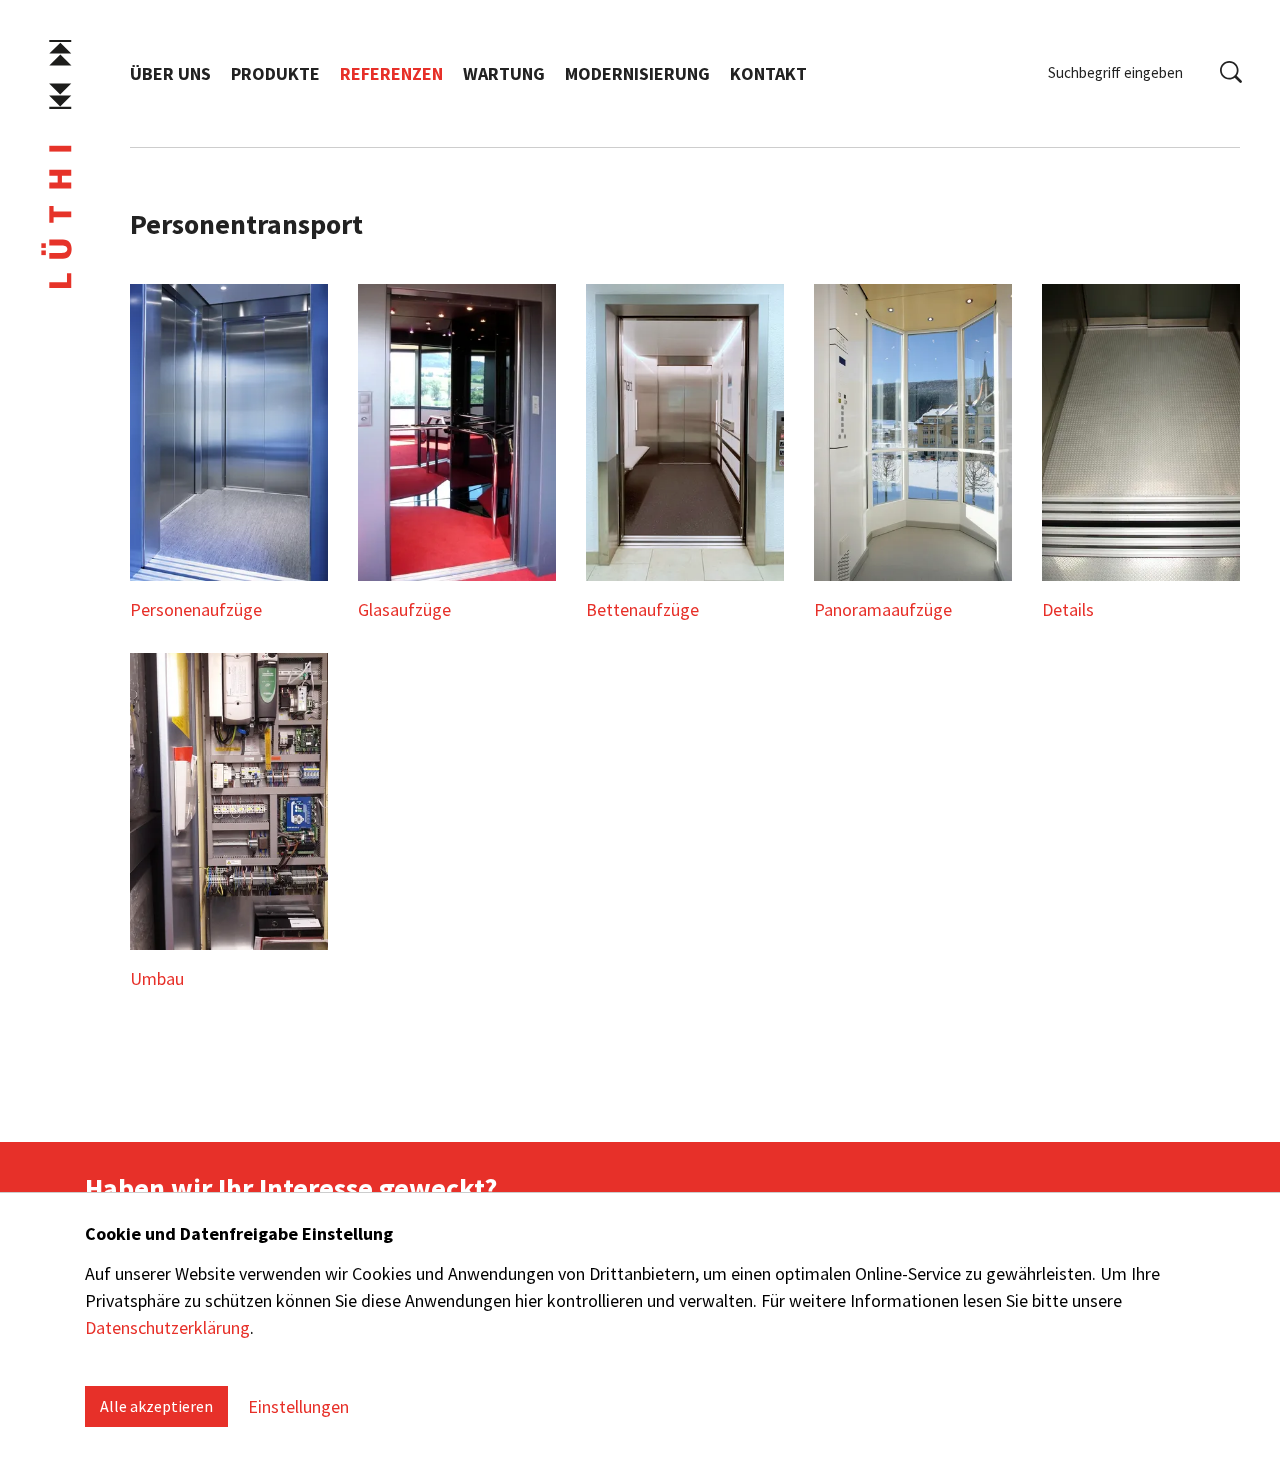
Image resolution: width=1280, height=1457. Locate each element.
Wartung (504, 73)
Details (1068, 609)
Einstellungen (298, 1406)
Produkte (275, 73)
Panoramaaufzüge (883, 609)
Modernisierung (637, 73)
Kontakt (768, 73)
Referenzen (391, 73)
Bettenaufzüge (642, 609)
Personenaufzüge (196, 609)
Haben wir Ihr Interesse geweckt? (291, 1188)
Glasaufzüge (404, 609)
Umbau (157, 978)
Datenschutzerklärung (167, 1327)
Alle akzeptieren (156, 1406)
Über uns (170, 73)
